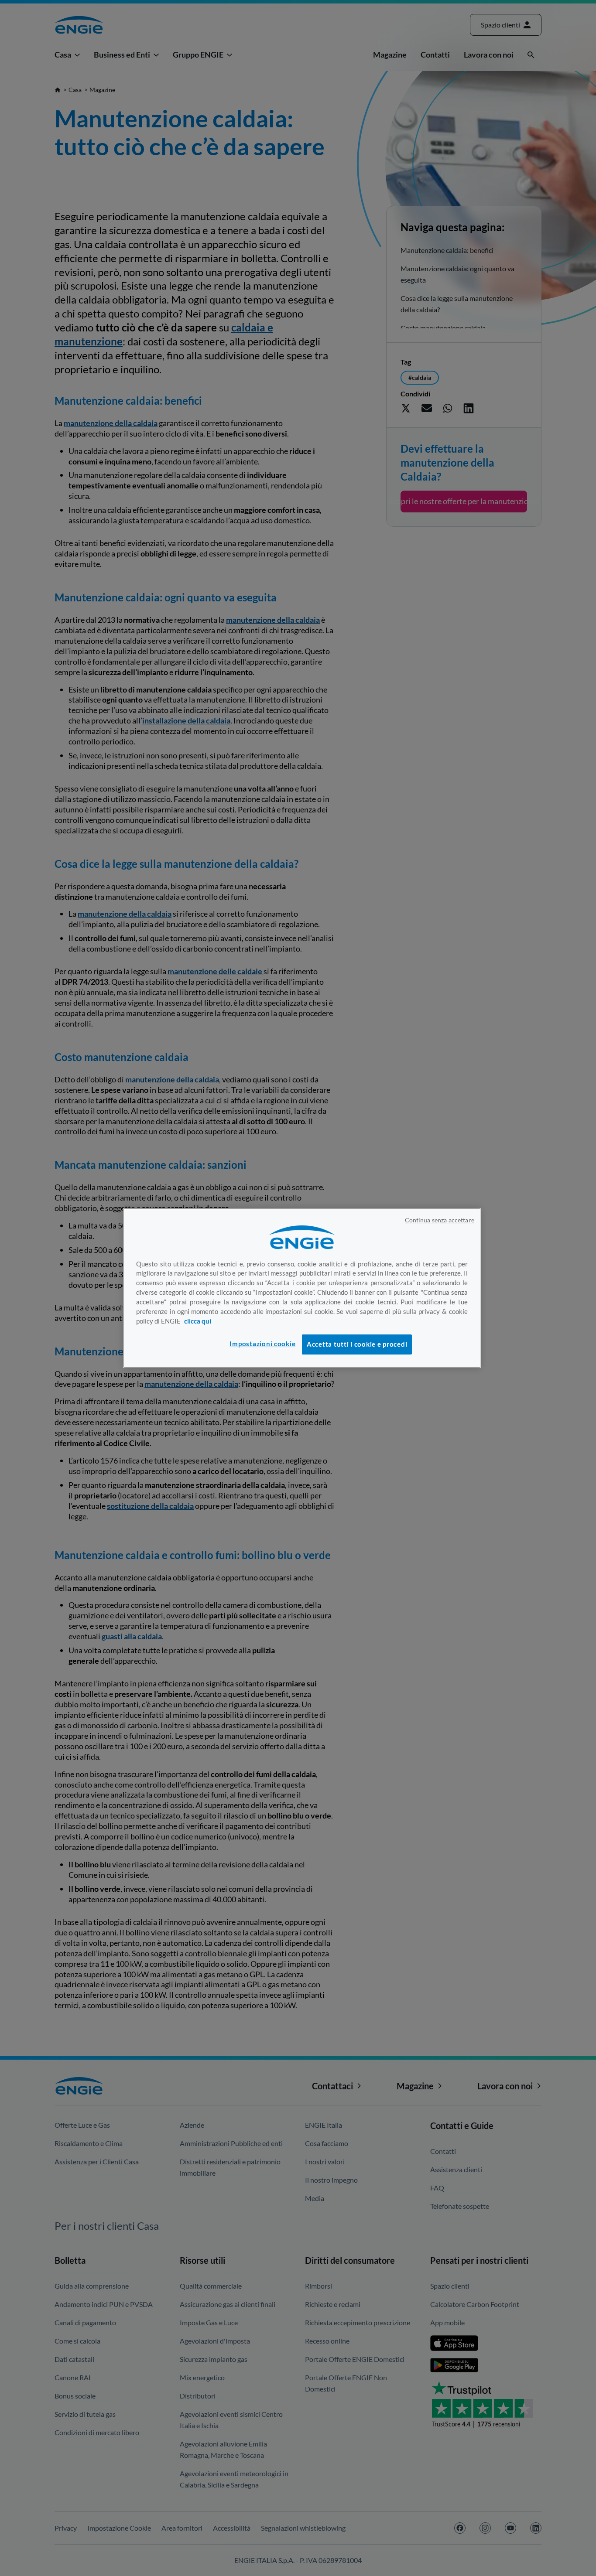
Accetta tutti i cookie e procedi (357, 1344)
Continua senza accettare (440, 1220)
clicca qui (198, 1321)
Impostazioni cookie (262, 1344)
